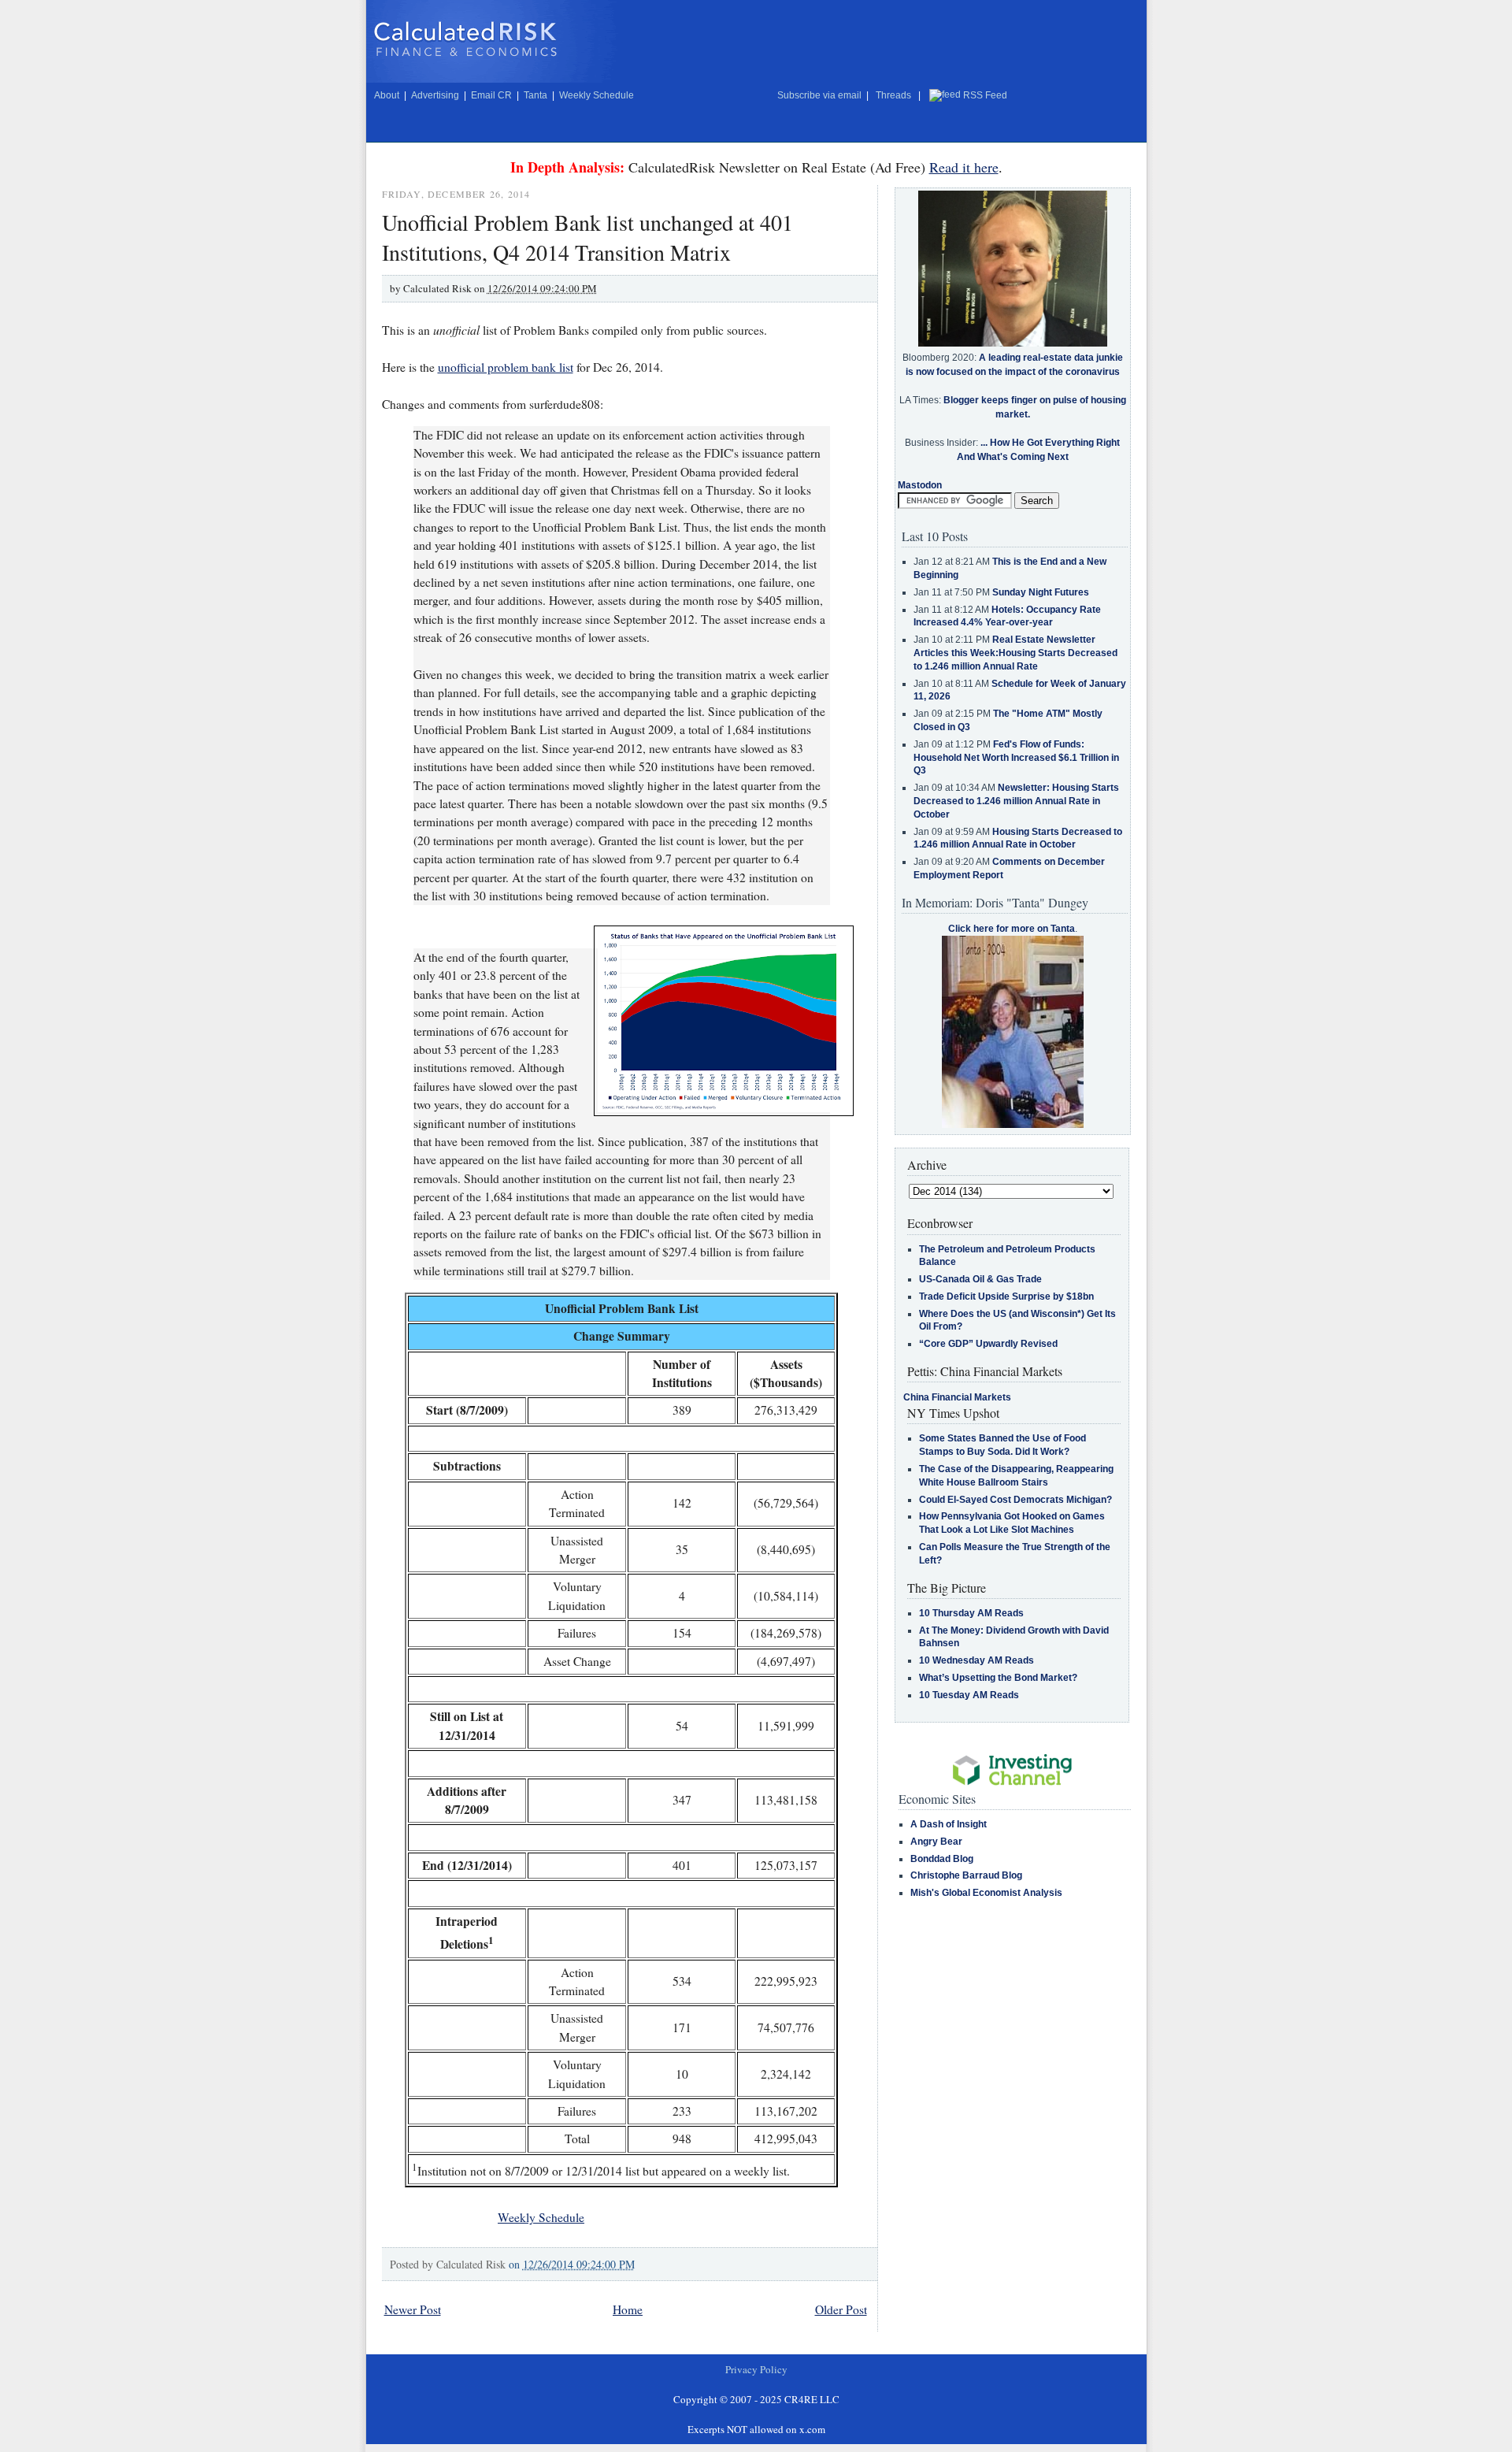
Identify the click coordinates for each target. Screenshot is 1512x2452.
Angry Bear (936, 1842)
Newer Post (413, 2309)
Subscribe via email (819, 95)
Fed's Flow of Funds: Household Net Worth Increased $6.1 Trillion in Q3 (1016, 758)
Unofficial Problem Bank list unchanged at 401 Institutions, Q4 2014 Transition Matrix (587, 237)
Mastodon (920, 485)
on (572, 2264)
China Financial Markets (957, 1397)
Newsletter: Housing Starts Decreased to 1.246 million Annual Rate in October (1016, 801)
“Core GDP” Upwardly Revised (988, 1344)
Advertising (435, 95)
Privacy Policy (756, 2369)
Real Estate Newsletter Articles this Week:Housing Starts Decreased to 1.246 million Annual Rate (1015, 653)
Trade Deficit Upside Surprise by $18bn (1006, 1296)
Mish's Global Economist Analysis (986, 1893)
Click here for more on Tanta (1012, 929)
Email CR (491, 95)
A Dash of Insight (949, 1824)
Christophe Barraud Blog (966, 1875)
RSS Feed (985, 95)
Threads (893, 95)
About (387, 95)
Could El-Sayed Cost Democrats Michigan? (1015, 1500)
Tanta (535, 95)
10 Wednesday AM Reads (976, 1660)
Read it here (964, 167)
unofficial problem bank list (506, 367)
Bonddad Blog (942, 1859)
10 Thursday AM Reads (971, 1613)
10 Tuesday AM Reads (969, 1695)
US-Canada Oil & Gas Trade (980, 1279)
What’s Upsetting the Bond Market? (998, 1678)
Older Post (841, 2309)
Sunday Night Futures (1041, 592)
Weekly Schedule (597, 95)
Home (628, 2309)
